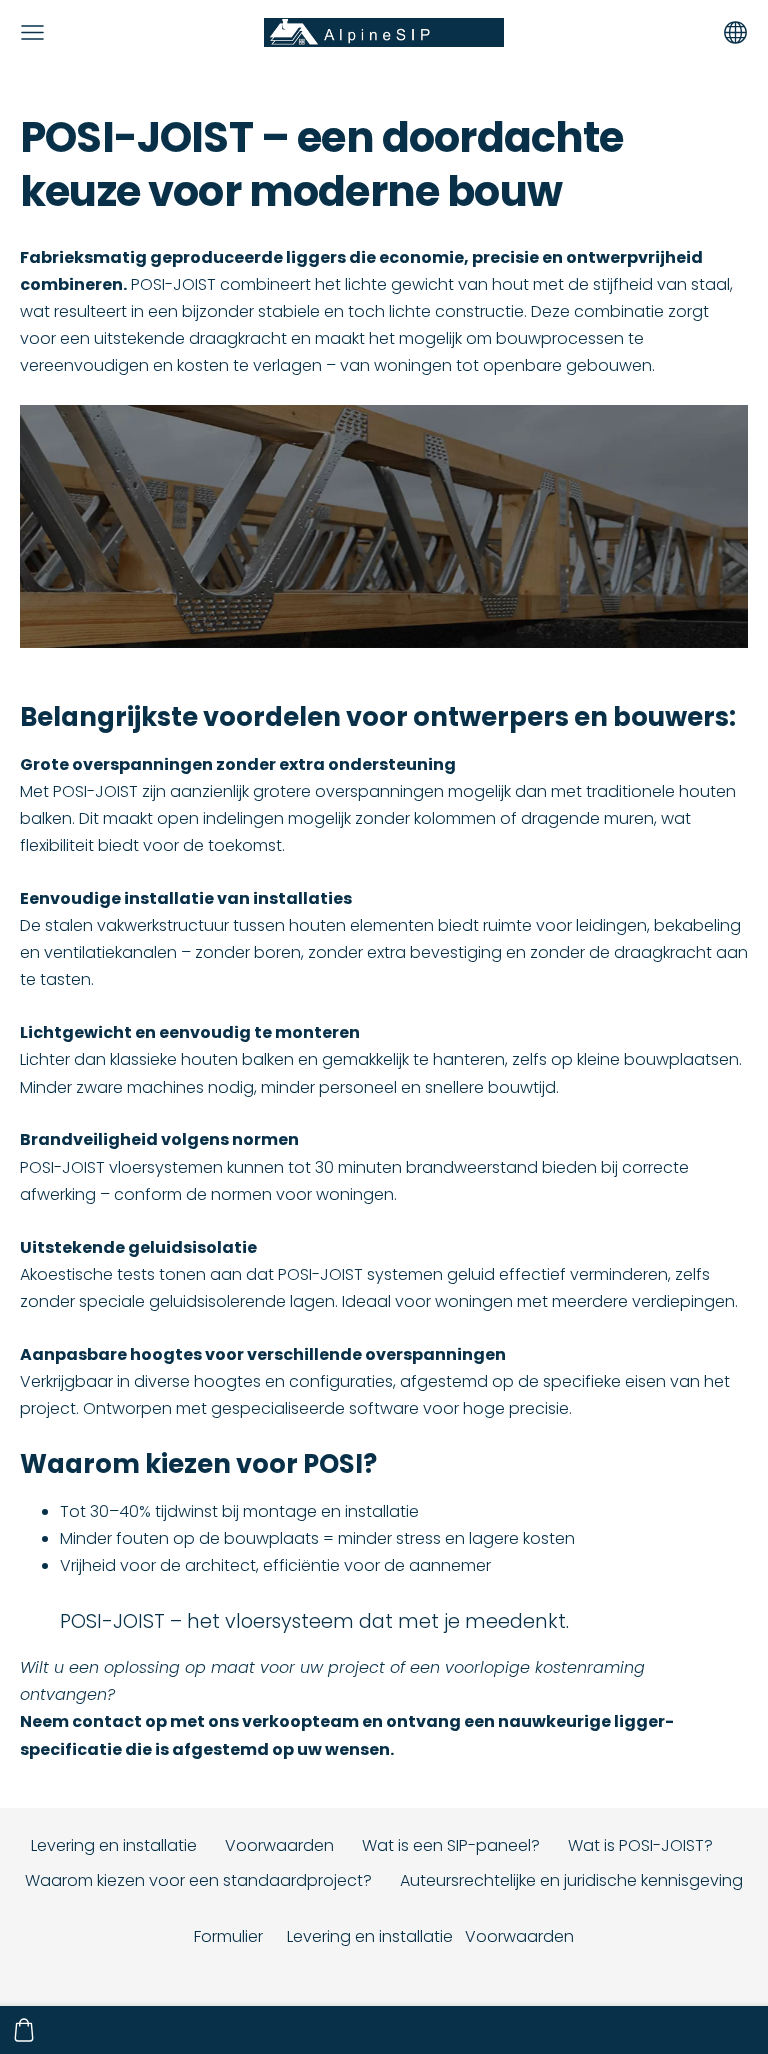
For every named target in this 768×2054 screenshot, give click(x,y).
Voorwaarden (519, 1936)
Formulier (228, 1936)
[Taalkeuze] (735, 32)
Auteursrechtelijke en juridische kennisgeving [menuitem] (571, 1880)
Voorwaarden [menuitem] (279, 1845)
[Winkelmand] (24, 2030)
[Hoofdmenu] (32, 32)
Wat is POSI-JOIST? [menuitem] (640, 1845)
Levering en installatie (370, 1936)
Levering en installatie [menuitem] (114, 1845)
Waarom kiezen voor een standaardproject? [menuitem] (198, 1880)
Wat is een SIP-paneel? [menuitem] (451, 1845)
